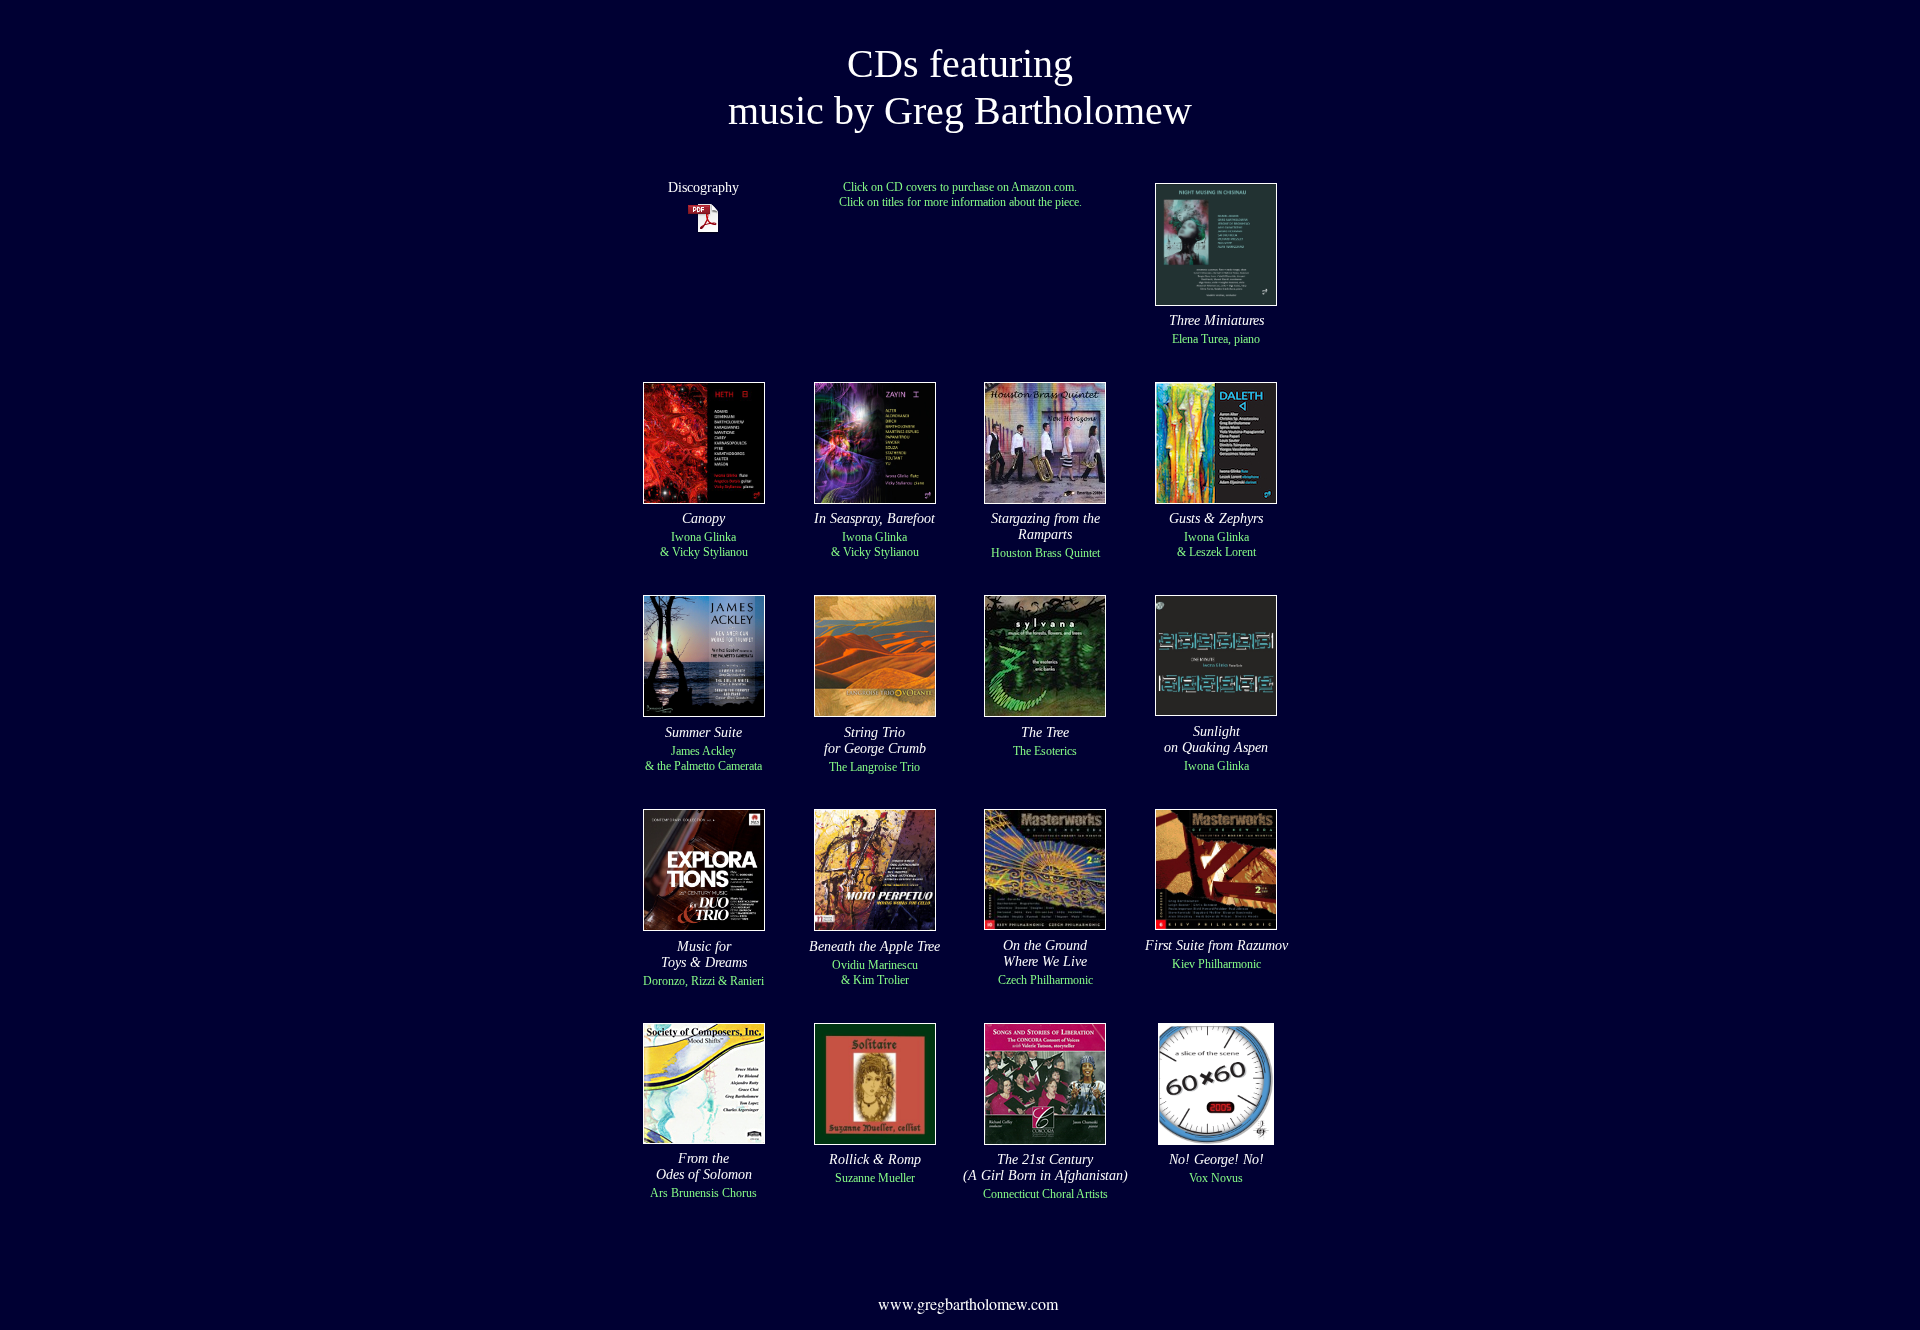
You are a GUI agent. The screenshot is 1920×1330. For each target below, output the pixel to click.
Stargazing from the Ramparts (1045, 526)
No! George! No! (1216, 1159)
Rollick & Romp (875, 1159)
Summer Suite (703, 732)
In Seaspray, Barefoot (874, 518)
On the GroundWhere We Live (1045, 953)
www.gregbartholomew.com (968, 1303)
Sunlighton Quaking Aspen (1216, 739)
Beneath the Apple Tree (874, 946)
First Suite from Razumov (1216, 945)
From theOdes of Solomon (704, 1166)
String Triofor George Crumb (875, 740)
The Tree (1045, 732)
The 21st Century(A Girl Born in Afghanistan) (1045, 1167)
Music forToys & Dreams (704, 954)
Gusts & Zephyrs (1216, 518)
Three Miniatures (1216, 320)
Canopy (703, 518)
